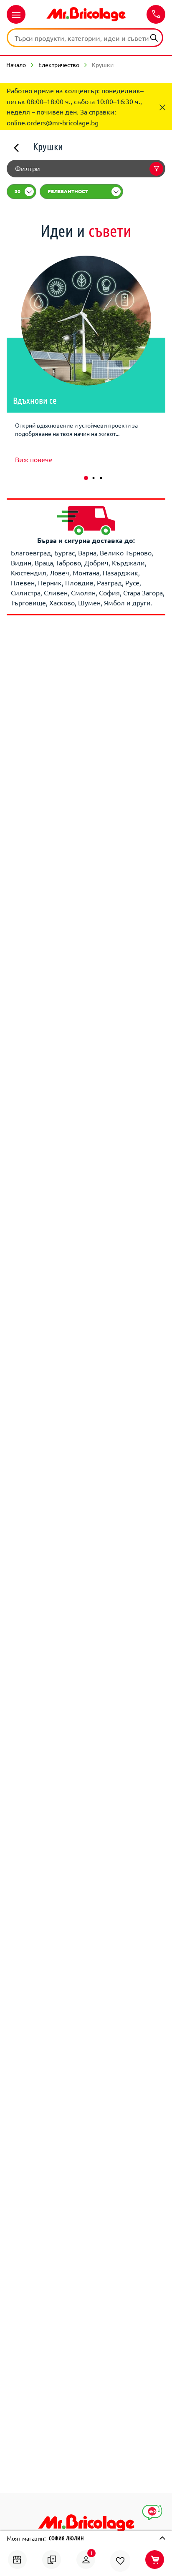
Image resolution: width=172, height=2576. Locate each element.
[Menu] (16, 14)
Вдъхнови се (35, 400)
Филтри (28, 168)
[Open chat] (152, 2513)
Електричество (59, 65)
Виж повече (34, 459)
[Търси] (154, 37)
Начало (16, 65)
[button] (86, 478)
